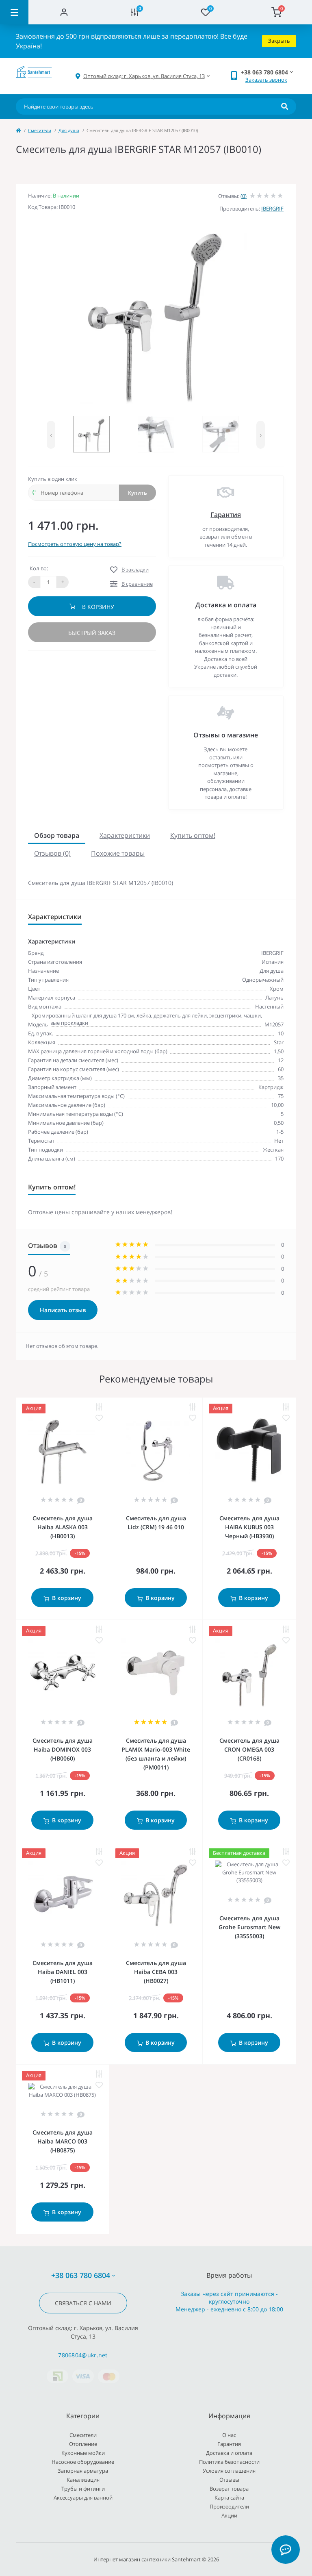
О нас (229, 2435)
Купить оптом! (193, 835)
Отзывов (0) (52, 853)
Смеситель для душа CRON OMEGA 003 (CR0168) (249, 1749)
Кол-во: (39, 568)
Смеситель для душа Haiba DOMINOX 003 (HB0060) (63, 1749)
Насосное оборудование (83, 2462)
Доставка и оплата (226, 605)
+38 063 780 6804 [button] (81, 2275)
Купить (138, 493)
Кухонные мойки (83, 2453)
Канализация (83, 2480)
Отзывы (229, 2480)
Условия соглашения (229, 2471)
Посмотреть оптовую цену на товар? (75, 544)
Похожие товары (118, 853)
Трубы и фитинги (83, 2489)
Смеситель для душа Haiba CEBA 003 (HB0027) (156, 1972)
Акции (229, 2515)
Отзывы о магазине (226, 735)
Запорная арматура (83, 2471)
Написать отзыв (63, 1310)
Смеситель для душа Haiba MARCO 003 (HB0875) (63, 2141)
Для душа (69, 130)
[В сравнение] (99, 1407)
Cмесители (40, 130)
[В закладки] (99, 1418)
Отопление (83, 2444)
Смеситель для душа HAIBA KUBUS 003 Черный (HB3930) (249, 1527)
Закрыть (279, 41)
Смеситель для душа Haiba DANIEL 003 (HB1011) (63, 1972)
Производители (229, 2506)
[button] (144, 76)
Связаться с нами (83, 2303)
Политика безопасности (229, 2462)
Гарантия (226, 515)
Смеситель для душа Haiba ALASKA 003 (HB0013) (63, 1527)
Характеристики (125, 835)
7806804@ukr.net (83, 2355)
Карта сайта (229, 2498)
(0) (244, 196)
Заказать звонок (266, 80)
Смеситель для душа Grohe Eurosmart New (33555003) (249, 1927)
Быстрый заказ (92, 633)
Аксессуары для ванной (83, 2498)
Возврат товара (229, 2489)
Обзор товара (57, 835)
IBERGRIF (272, 209)
